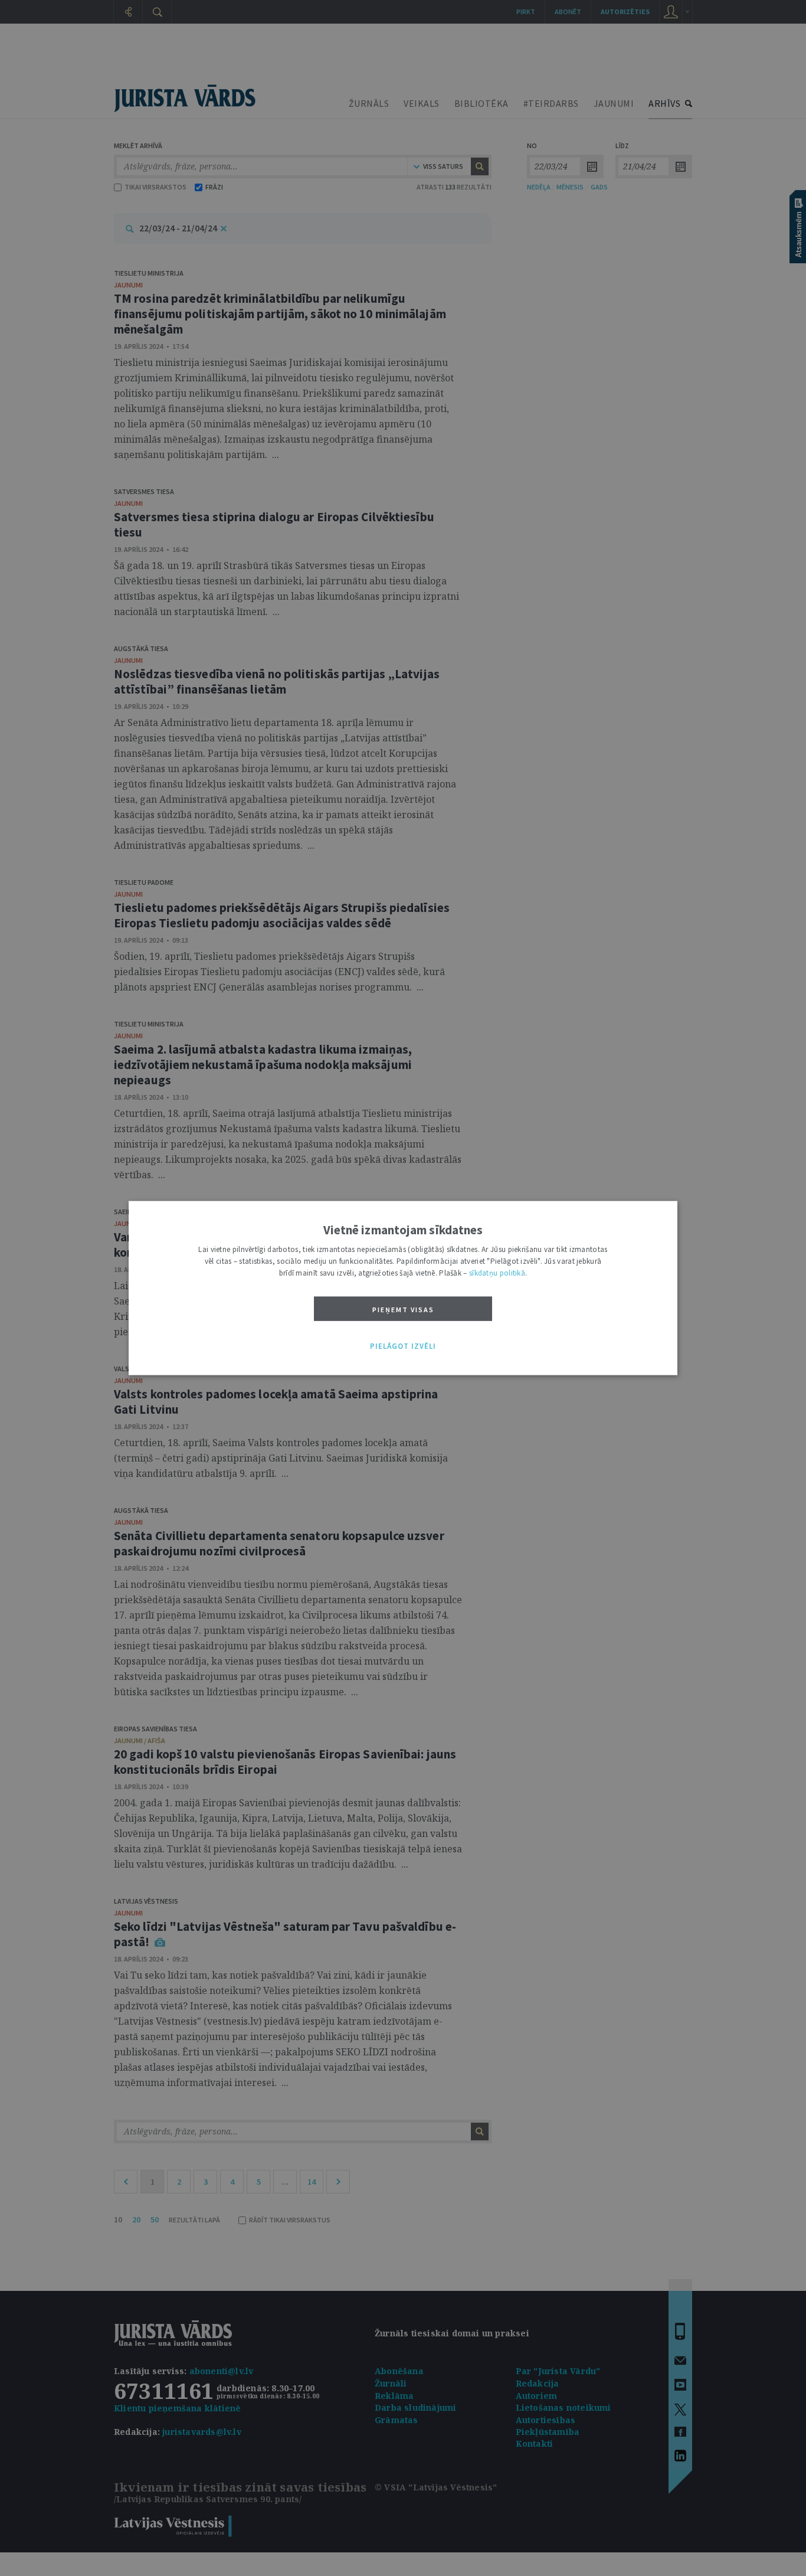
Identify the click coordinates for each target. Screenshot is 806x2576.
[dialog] (403, 1288)
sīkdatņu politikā (497, 1273)
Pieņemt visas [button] (403, 1310)
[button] (403, 1346)
